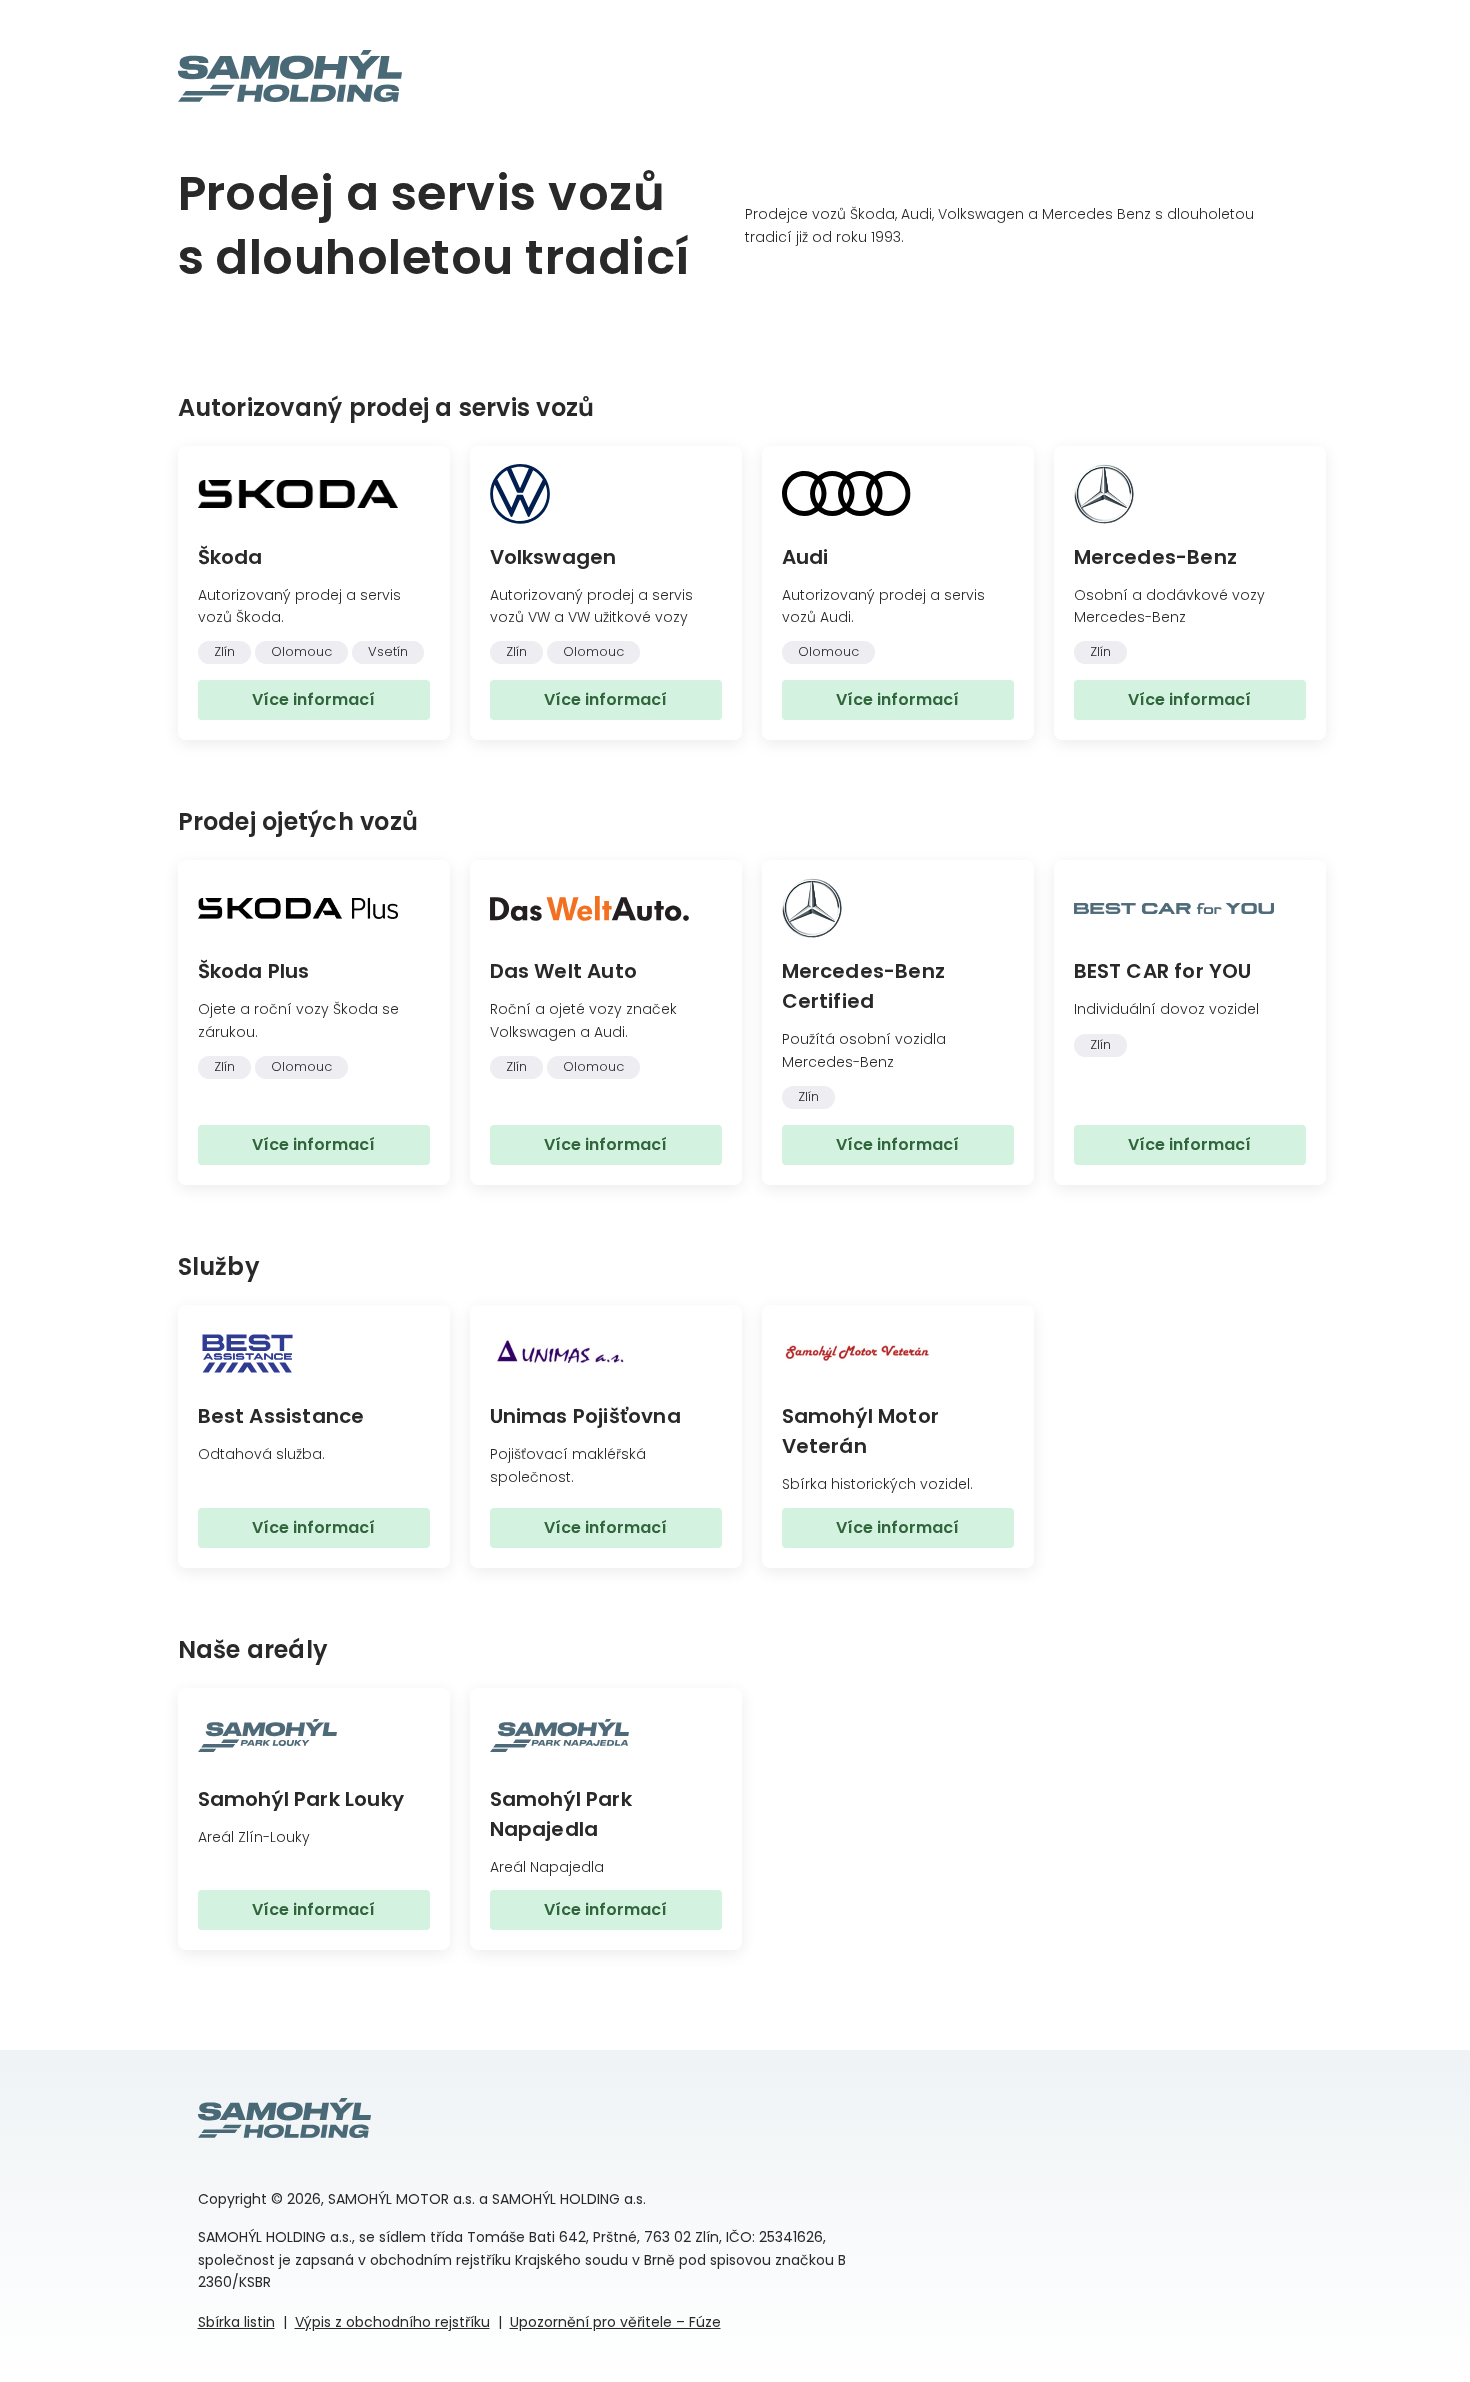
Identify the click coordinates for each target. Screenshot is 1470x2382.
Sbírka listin (236, 2322)
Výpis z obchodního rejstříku (392, 2322)
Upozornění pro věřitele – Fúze (615, 2322)
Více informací (313, 699)
